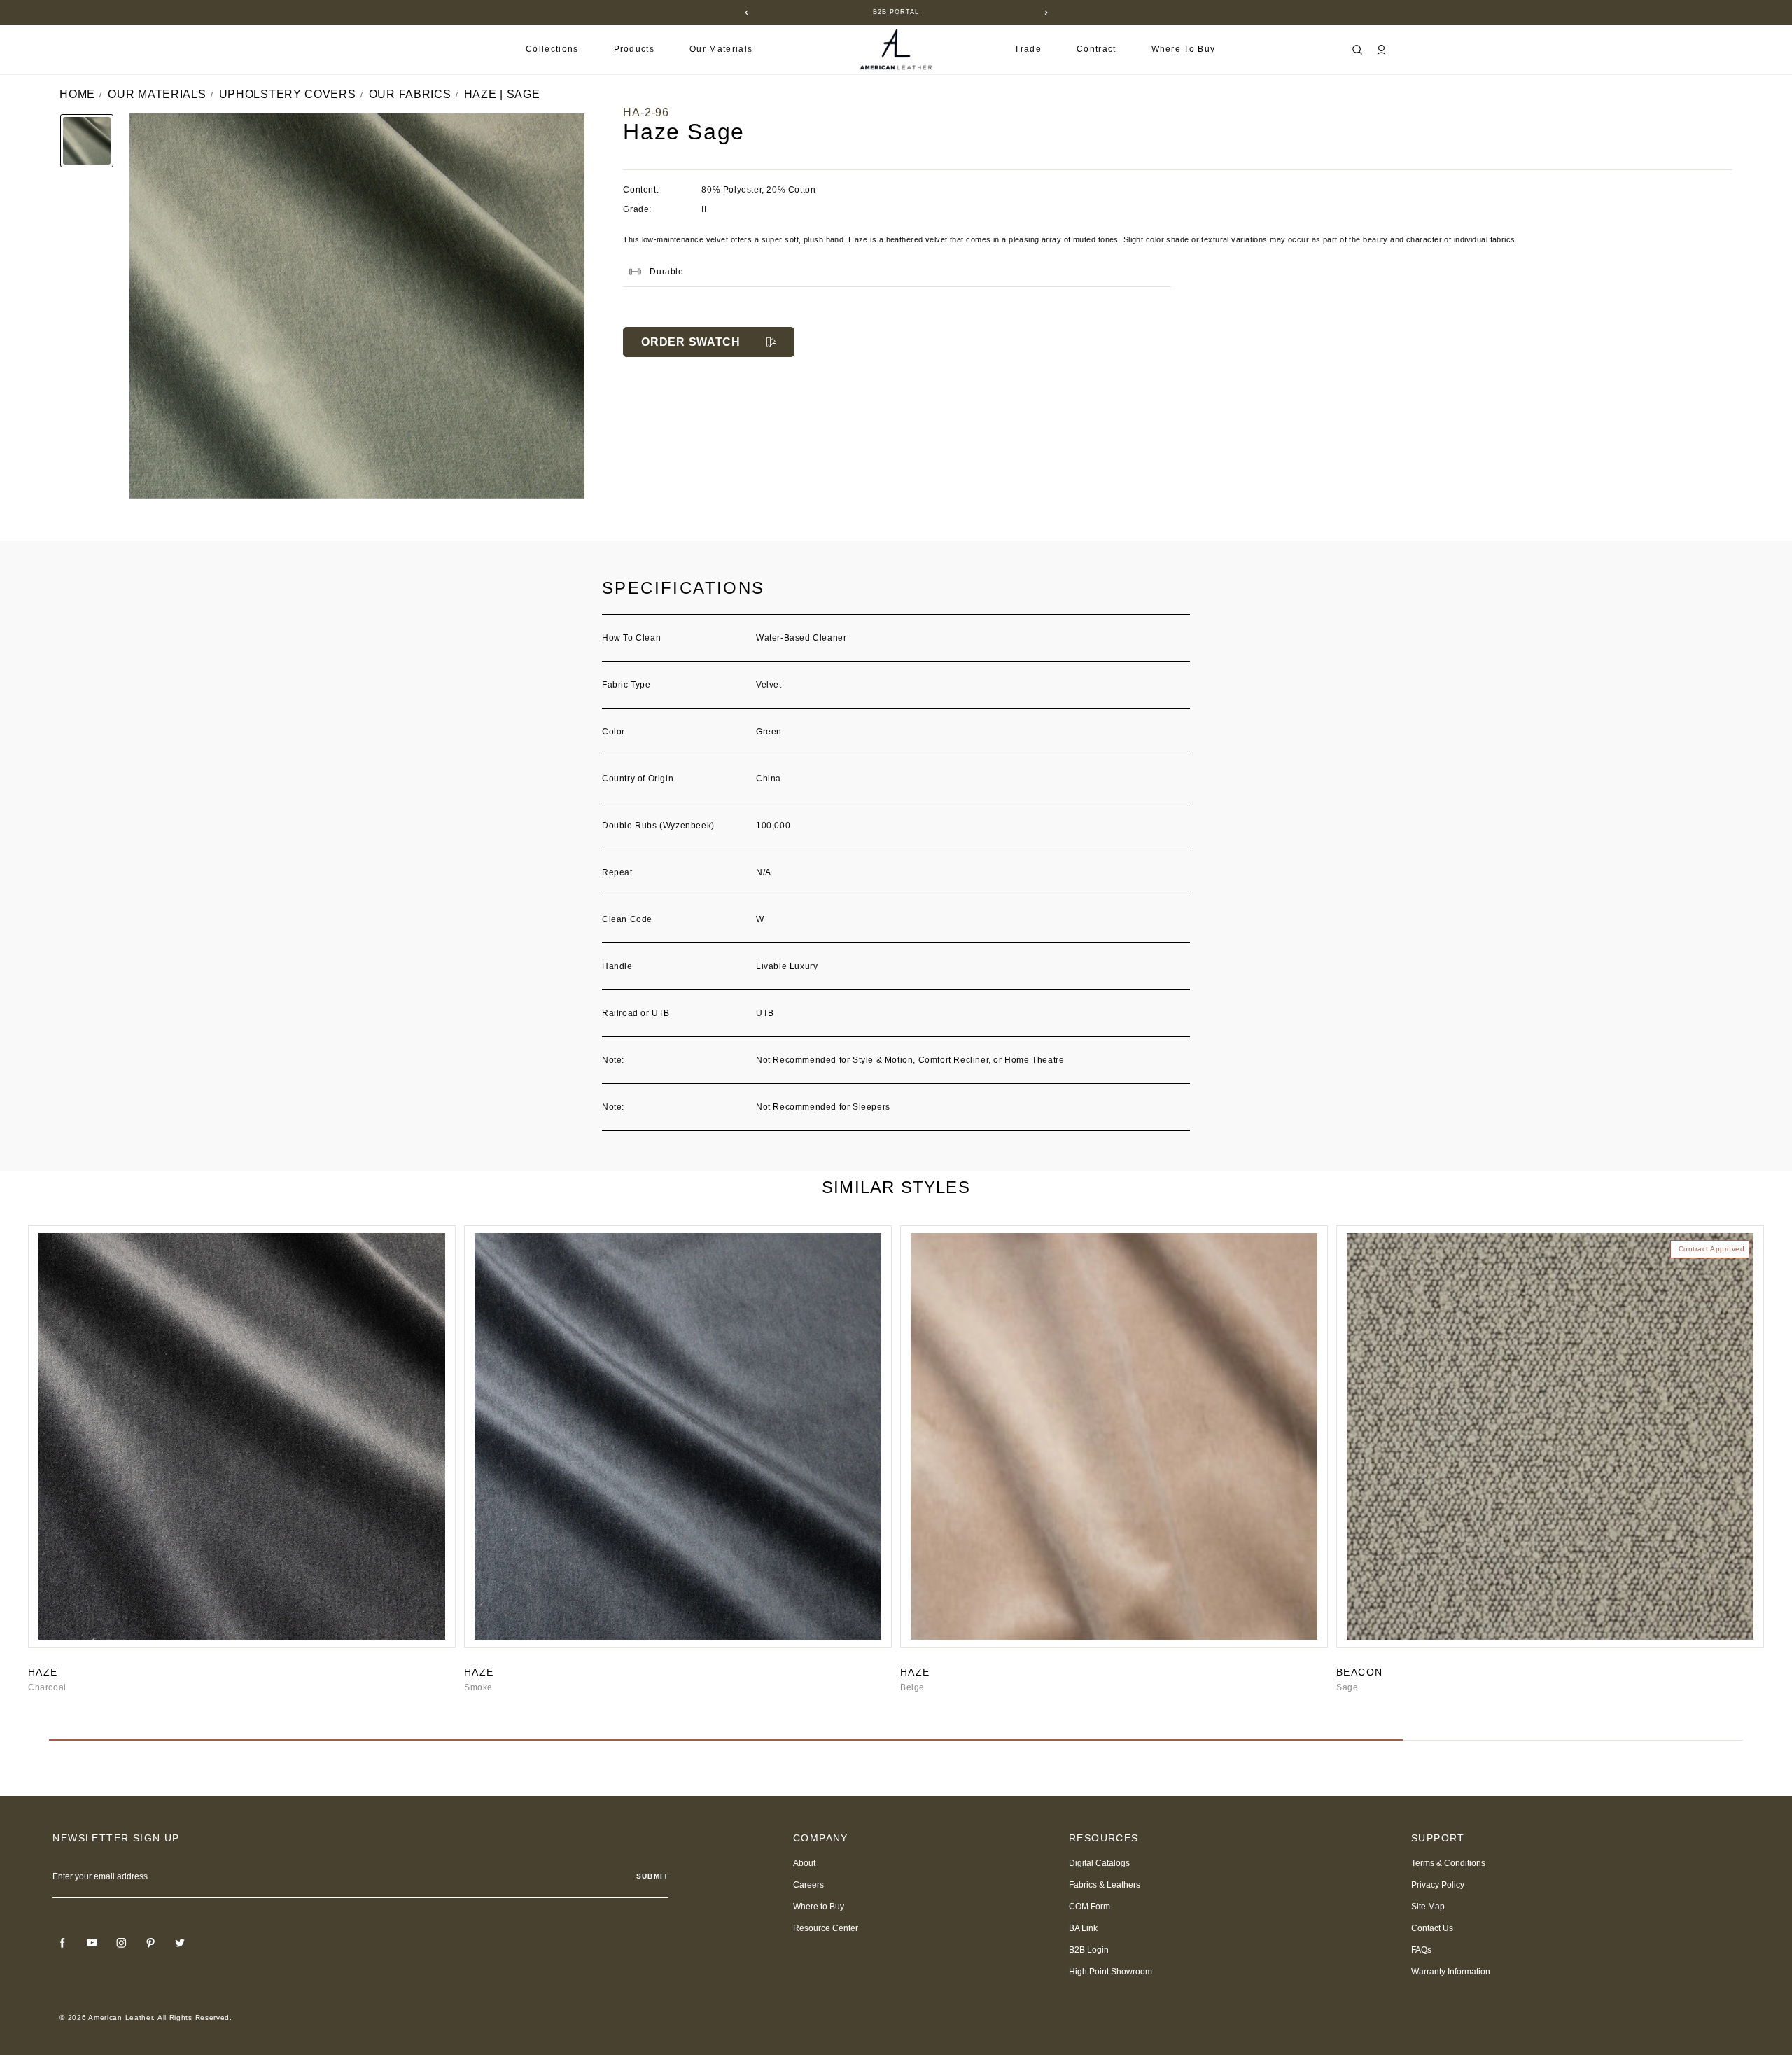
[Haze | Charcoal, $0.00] (242, 1436)
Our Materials (721, 49)
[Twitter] (180, 1943)
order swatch (691, 342)
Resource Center (826, 1928)
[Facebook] (62, 1943)
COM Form (1090, 1907)
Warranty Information (1451, 1972)
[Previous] (746, 13)
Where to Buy (1184, 49)
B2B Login (1089, 1950)
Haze (43, 1672)
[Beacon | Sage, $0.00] (1550, 1436)
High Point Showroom (1111, 1972)
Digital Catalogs (1099, 1863)
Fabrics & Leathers (1105, 1885)
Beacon (1359, 1672)
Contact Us (1432, 1928)
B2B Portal (896, 12)
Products (635, 49)
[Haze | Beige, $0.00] (1114, 1436)
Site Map (1428, 1907)
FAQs (1421, 1950)
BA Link (1083, 1928)
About (804, 1863)
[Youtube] (92, 1943)
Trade (1028, 49)
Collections (552, 49)
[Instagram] (121, 1943)
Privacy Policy (1438, 1885)
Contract (1097, 49)
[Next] (1046, 13)
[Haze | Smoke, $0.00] (678, 1436)
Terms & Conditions (1448, 1863)
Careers (808, 1885)
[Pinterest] (150, 1943)
